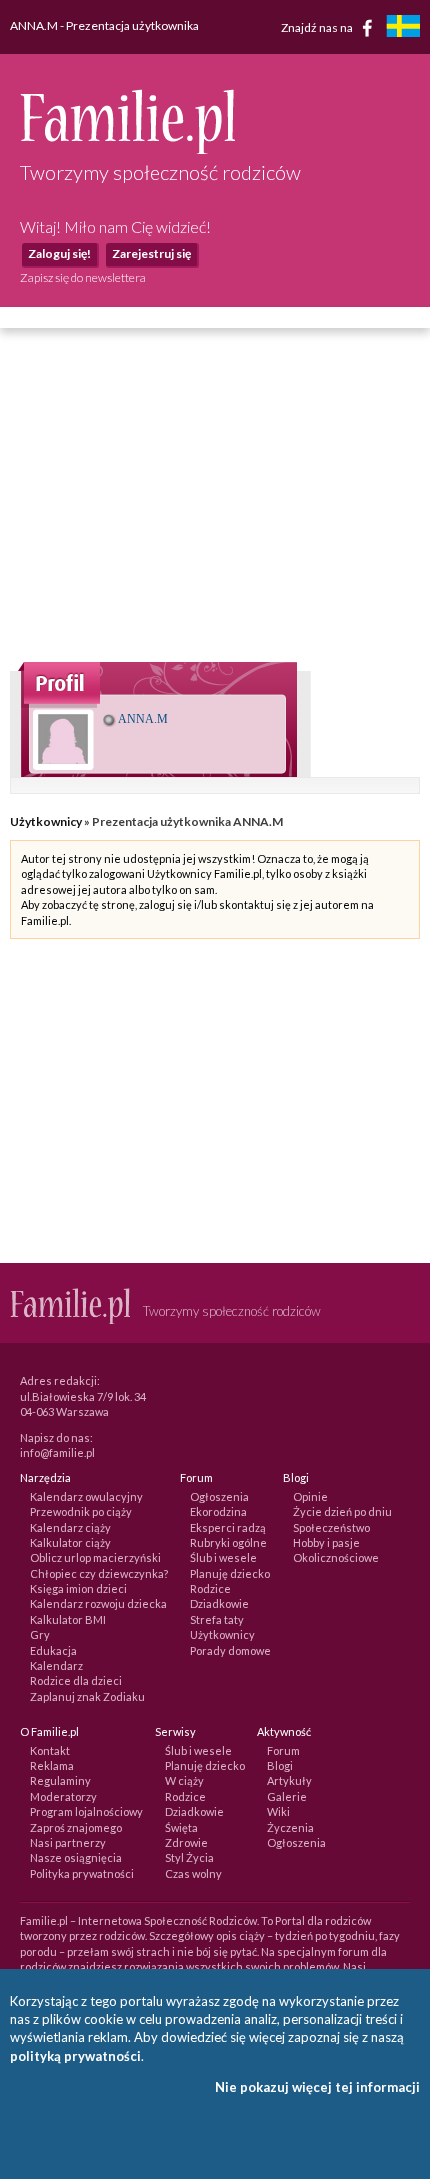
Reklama (52, 1765)
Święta (181, 1827)
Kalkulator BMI (68, 1619)
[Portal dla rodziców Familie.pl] (127, 149)
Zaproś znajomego (76, 1827)
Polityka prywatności (82, 1873)
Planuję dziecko (230, 1573)
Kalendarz (56, 1665)
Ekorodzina (218, 1511)
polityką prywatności (75, 2056)
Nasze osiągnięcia (76, 1857)
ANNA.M (142, 719)
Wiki (278, 1811)
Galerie (287, 1796)
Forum (283, 1750)
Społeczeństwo (331, 1527)
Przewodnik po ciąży (81, 1511)
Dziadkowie (219, 1603)
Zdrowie (186, 1842)
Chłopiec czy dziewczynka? (99, 1573)
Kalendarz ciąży (70, 1527)
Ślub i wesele (223, 1557)
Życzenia (290, 1827)
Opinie (310, 1496)
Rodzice (210, 1588)
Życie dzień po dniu (342, 1511)
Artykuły (289, 1780)
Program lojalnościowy (86, 1811)
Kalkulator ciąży (70, 1542)
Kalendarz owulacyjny (86, 1496)
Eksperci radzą (228, 1527)
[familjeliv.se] (403, 28)
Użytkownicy (46, 821)
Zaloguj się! (59, 253)
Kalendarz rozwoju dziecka (98, 1603)
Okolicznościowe (336, 1557)
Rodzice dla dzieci (76, 1680)
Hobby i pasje (326, 1542)
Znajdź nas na (318, 26)
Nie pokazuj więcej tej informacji (317, 2087)
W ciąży (184, 1780)
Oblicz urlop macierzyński (95, 1557)
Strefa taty (217, 1619)
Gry (40, 1634)
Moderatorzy (63, 1796)
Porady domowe (230, 1650)
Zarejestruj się (151, 253)
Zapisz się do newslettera (83, 277)
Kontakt (50, 1750)
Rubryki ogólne (228, 1542)
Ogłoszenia (219, 1496)
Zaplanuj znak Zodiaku (87, 1696)
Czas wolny (193, 1873)
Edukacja (53, 1650)
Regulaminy (60, 1780)
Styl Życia (189, 1857)
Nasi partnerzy (68, 1842)
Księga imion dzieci (78, 1588)
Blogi (280, 1765)
